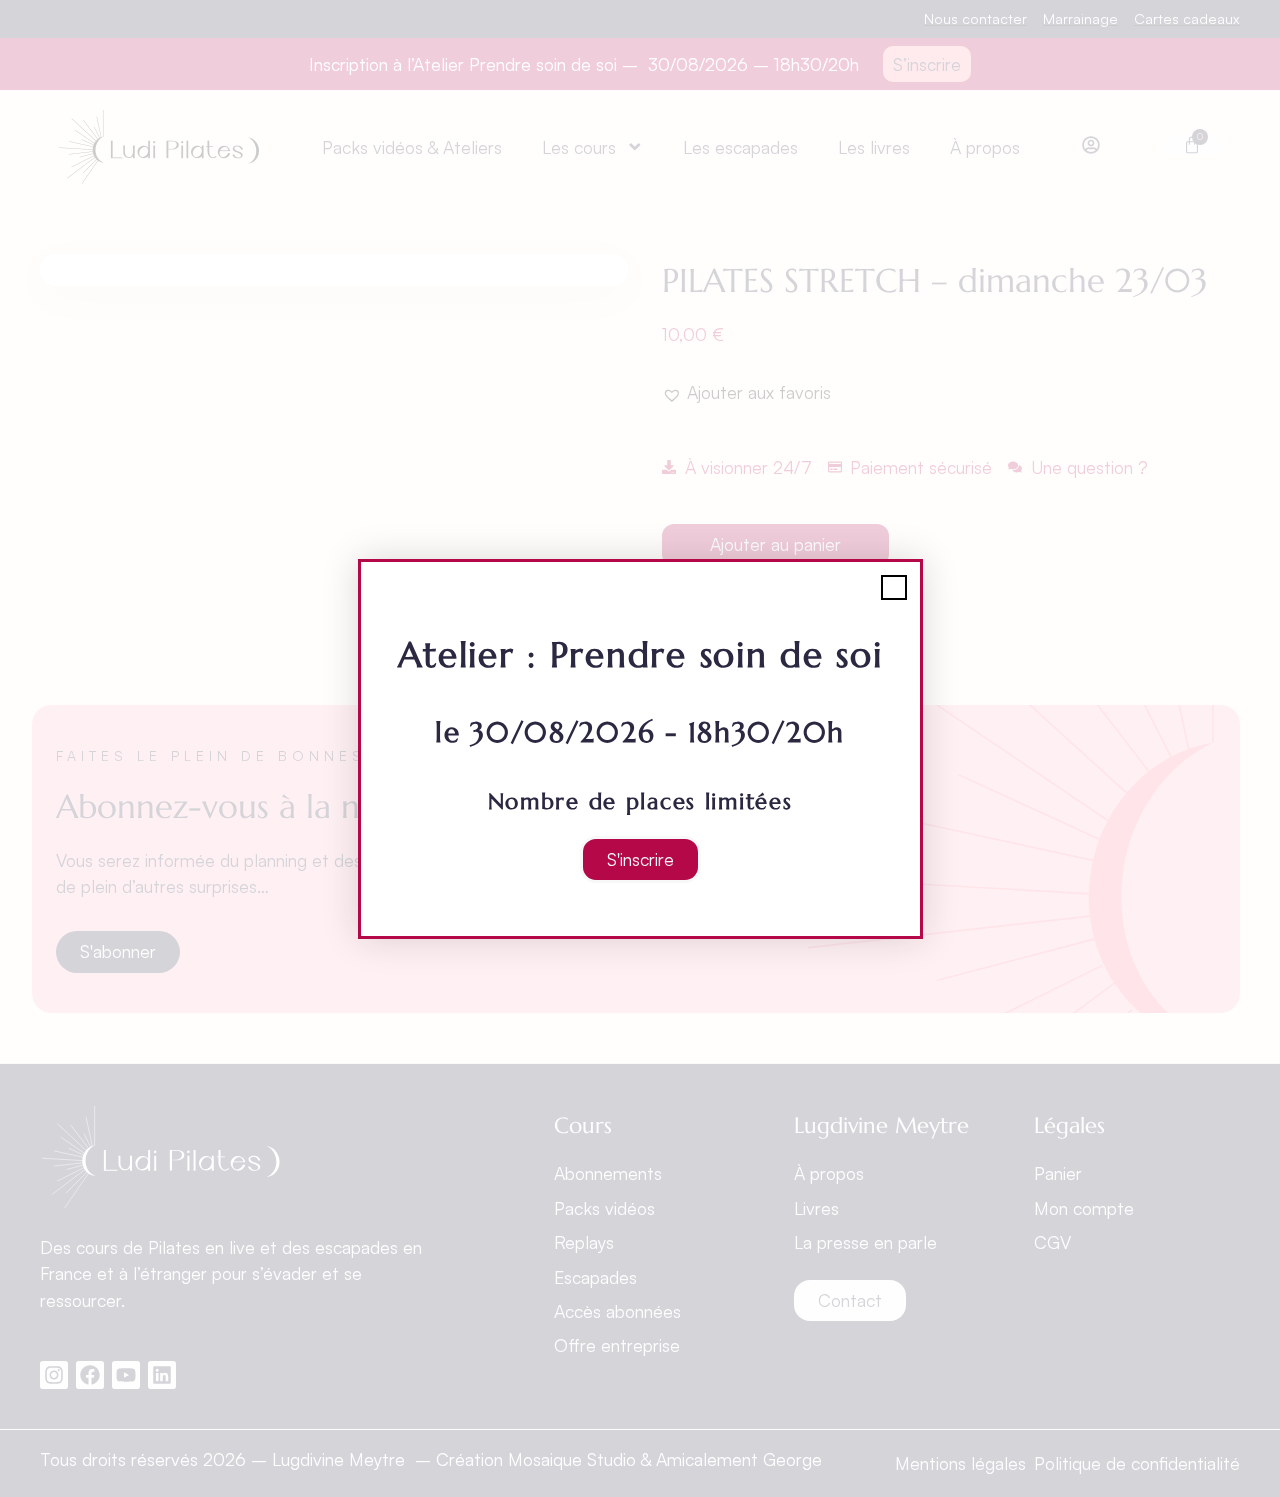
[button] (894, 588)
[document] (640, 748)
